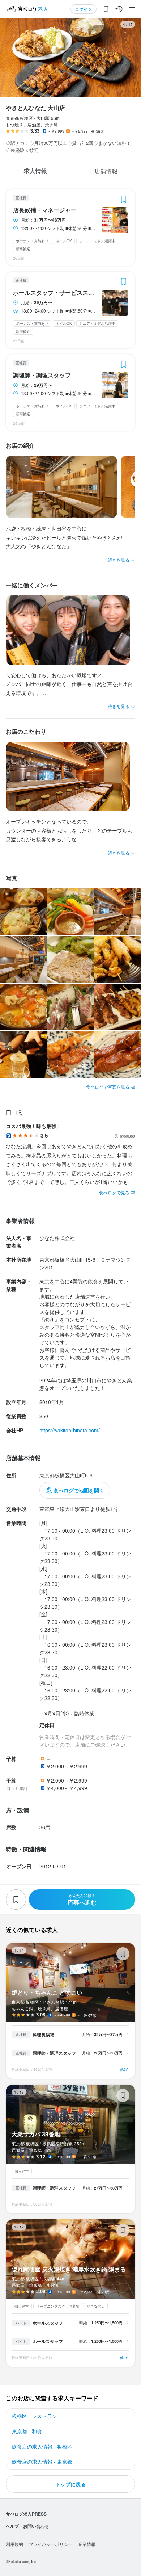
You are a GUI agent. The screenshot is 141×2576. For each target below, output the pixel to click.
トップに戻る (70, 2484)
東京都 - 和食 (27, 2431)
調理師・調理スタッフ (42, 375)
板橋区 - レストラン (35, 2416)
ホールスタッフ (48, 2323)
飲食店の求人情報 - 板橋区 (42, 2446)
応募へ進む (82, 1900)
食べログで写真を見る (108, 1087)
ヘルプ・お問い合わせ (27, 2526)
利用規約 (14, 2544)
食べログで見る (114, 1192)
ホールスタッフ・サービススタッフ (55, 293)
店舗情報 (106, 171)
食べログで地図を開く (79, 1490)
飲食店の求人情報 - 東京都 (42, 2462)
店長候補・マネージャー (45, 210)
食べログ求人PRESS (26, 2514)
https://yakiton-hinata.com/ (70, 1430)
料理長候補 (43, 2035)
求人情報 (35, 171)
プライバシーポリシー (51, 2544)
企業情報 (87, 2544)
